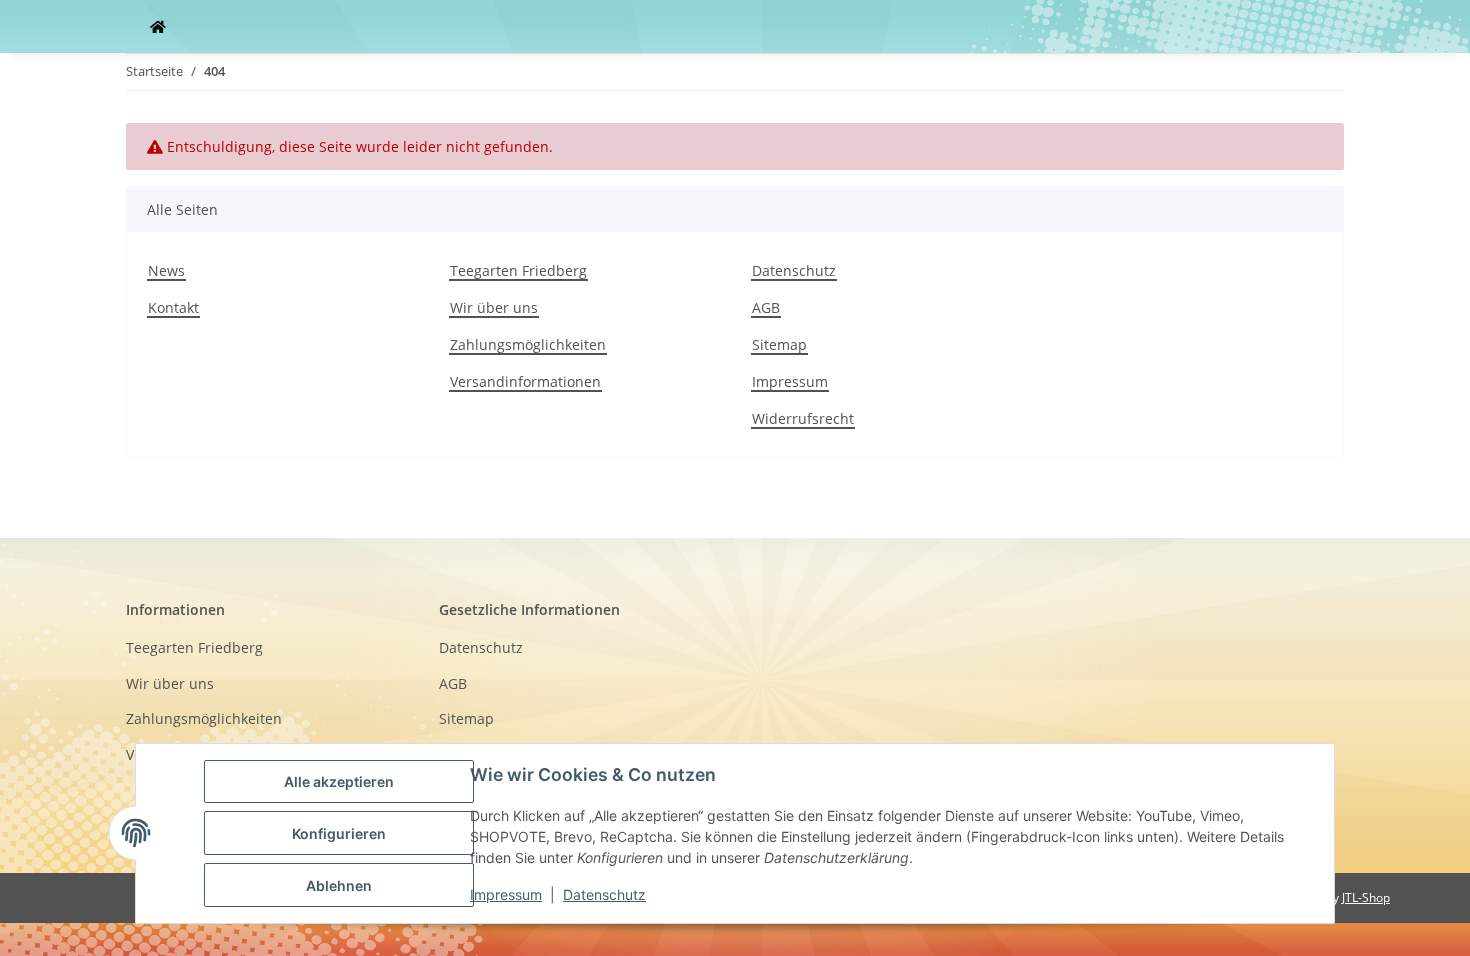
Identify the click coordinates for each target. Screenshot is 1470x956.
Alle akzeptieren (339, 781)
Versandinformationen (525, 381)
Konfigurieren (339, 833)
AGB (766, 307)
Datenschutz (794, 270)
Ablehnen (339, 885)
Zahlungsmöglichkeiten (528, 344)
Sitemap (779, 344)
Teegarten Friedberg (518, 270)
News (166, 270)
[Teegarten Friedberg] (158, 26)
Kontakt (173, 307)
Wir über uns (494, 307)
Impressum (790, 381)
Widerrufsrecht (803, 418)
